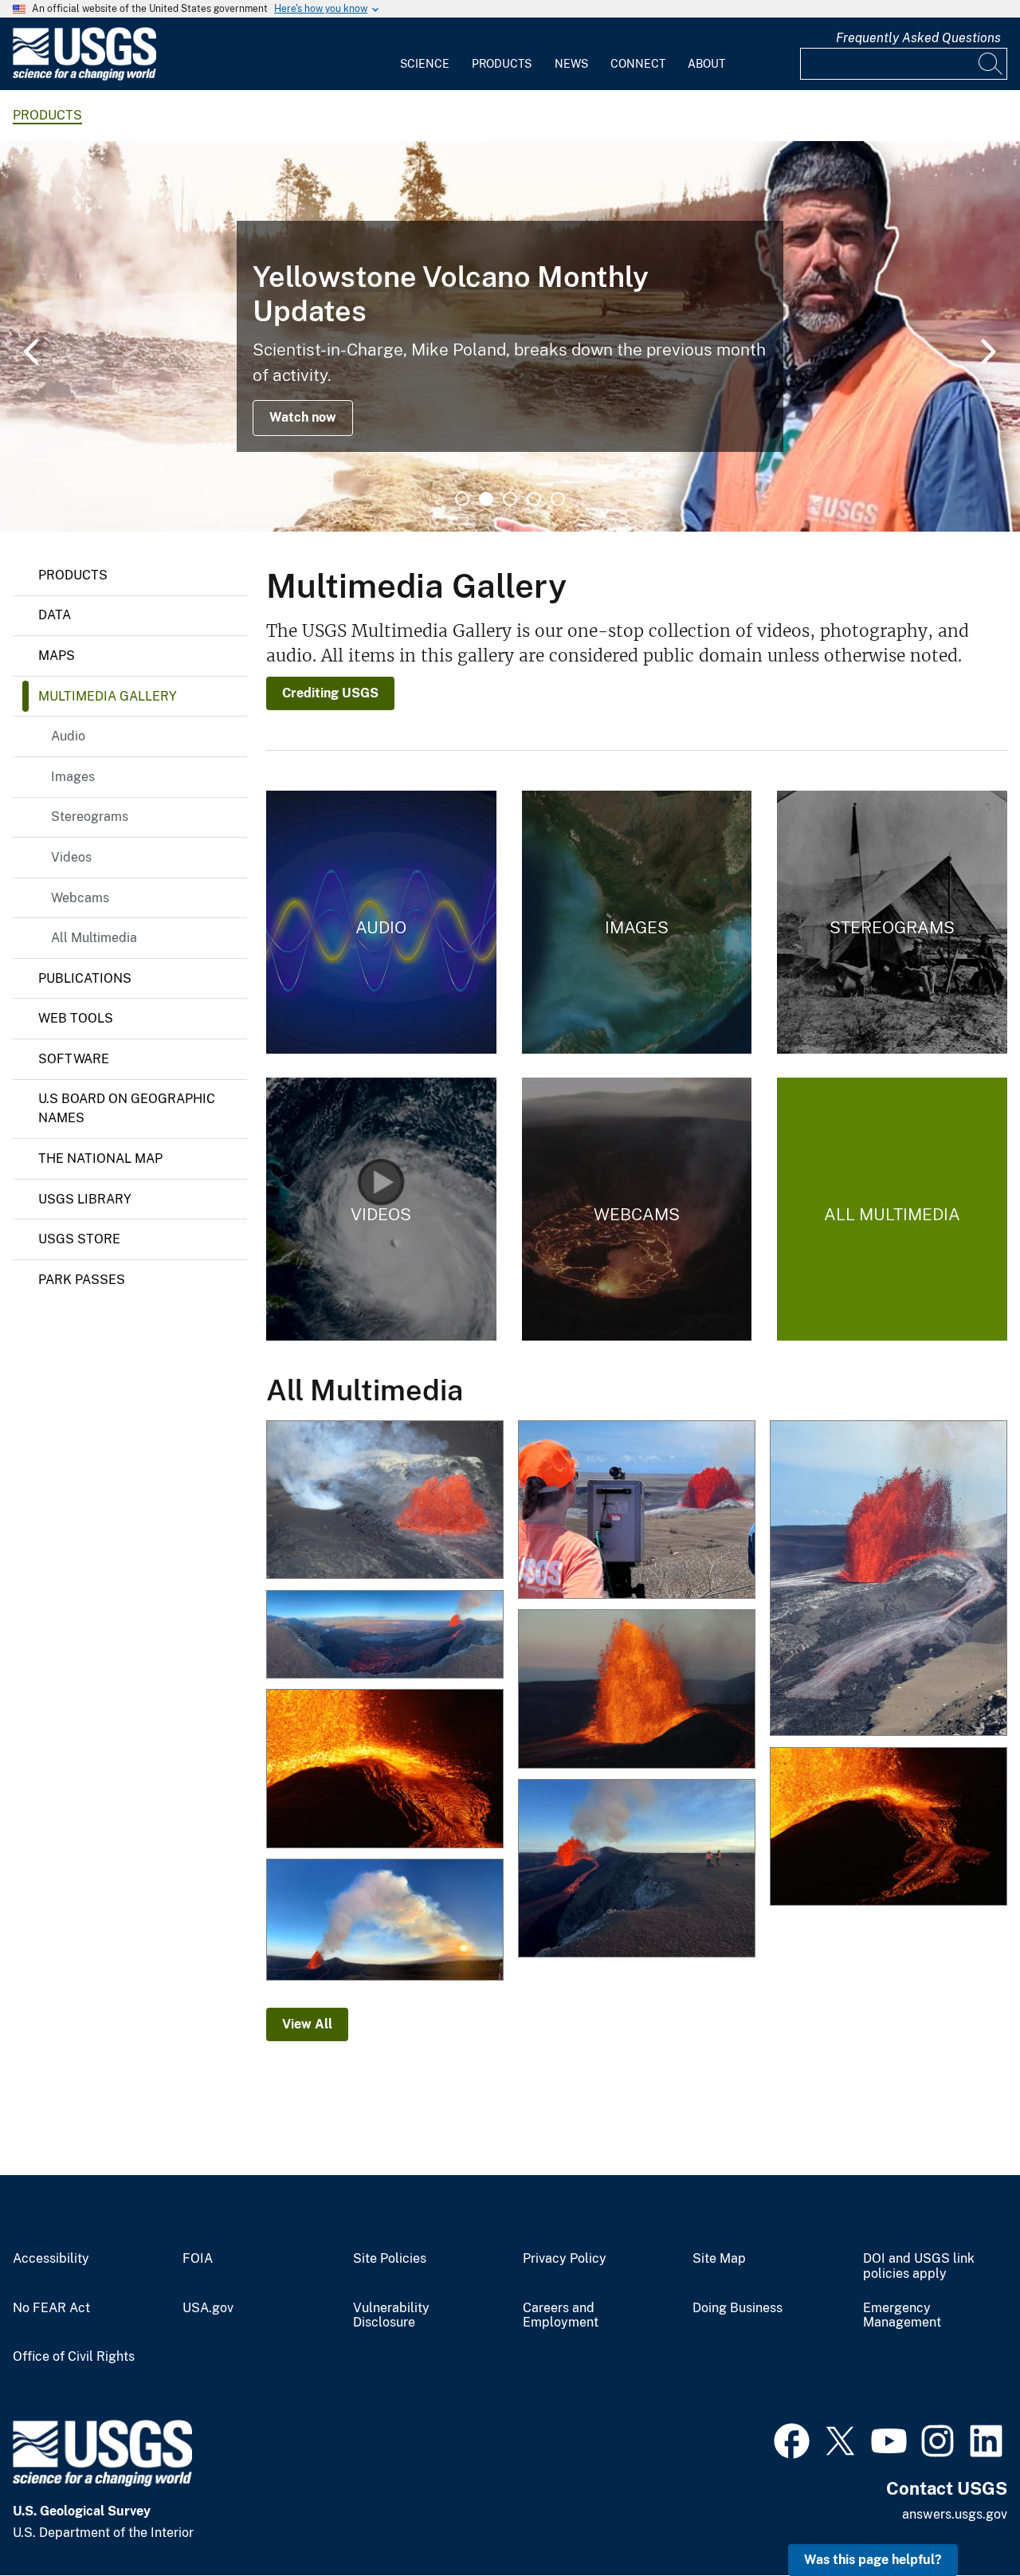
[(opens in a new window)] (792, 2439)
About (706, 64)
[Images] (637, 922)
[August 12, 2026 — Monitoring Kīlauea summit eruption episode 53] (637, 1869)
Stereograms (90, 817)
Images (73, 777)
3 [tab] (510, 499)
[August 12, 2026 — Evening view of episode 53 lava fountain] (637, 1690)
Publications (85, 978)
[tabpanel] (510, 336)
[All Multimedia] (892, 1209)
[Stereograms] (892, 922)
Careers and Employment (561, 2316)
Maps (57, 656)
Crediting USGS (330, 693)
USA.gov (208, 2308)
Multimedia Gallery (108, 696)
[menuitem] (425, 54)
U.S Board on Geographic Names (127, 1108)
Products (502, 64)
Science (425, 64)
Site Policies (390, 2259)
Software (74, 1059)
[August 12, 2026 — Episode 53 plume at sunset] (385, 1921)
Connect (638, 64)
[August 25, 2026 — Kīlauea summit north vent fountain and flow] (889, 1580)
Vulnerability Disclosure (391, 2316)
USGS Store (79, 1239)
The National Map (100, 1158)
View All (307, 2024)
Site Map (719, 2259)
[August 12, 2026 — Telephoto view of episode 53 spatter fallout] (385, 1770)
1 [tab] (462, 499)
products (47, 115)
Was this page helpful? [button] (873, 2560)
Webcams (80, 898)
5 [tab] (558, 499)
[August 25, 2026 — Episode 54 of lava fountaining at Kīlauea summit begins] (385, 1501)
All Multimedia (94, 938)
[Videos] (381, 1209)
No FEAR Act (51, 2308)
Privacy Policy (565, 2259)
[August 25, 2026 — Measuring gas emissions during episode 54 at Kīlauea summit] (637, 1511)
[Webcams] (637, 1209)
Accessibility (51, 2259)
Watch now (303, 417)
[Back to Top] (962, 2518)
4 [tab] (534, 499)
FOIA (198, 2259)
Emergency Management (902, 2316)
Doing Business (738, 2308)
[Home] (84, 77)
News (571, 64)
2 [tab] (486, 499)
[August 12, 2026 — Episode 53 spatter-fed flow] (889, 1828)
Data (55, 615)
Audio (68, 736)
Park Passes (82, 1280)
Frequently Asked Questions (918, 38)
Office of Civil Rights (74, 2357)
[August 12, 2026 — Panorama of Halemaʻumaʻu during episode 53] (385, 1636)
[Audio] (381, 922)
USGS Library (85, 1199)
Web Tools (76, 1018)
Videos (71, 857)
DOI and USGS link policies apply (919, 2266)
